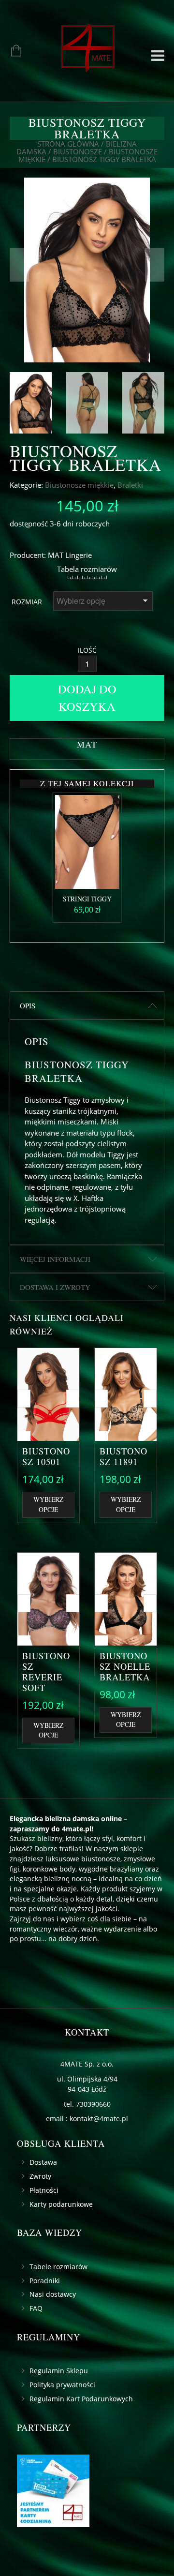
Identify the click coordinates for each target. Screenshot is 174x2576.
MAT (56, 555)
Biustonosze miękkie (79, 485)
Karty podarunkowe (61, 2204)
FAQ (36, 2308)
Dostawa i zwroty (55, 1287)
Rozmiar (27, 602)
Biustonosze (78, 151)
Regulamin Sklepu (59, 2371)
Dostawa (43, 2162)
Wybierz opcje (48, 1504)
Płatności (44, 2190)
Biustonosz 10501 (46, 1456)
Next (155, 265)
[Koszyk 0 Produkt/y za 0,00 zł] (11, 52)
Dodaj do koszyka (87, 697)
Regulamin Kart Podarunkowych (81, 2399)
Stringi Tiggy (87, 899)
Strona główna (68, 144)
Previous (19, 265)
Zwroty (40, 2176)
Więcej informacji (55, 1259)
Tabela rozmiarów (87, 569)
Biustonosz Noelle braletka (125, 1666)
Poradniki (45, 2281)
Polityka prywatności (62, 2385)
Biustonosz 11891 (123, 1456)
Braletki (130, 485)
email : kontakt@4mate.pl (87, 2119)
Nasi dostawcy (53, 2294)
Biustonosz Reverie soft (46, 1672)
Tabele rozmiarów (58, 2267)
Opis (28, 1005)
